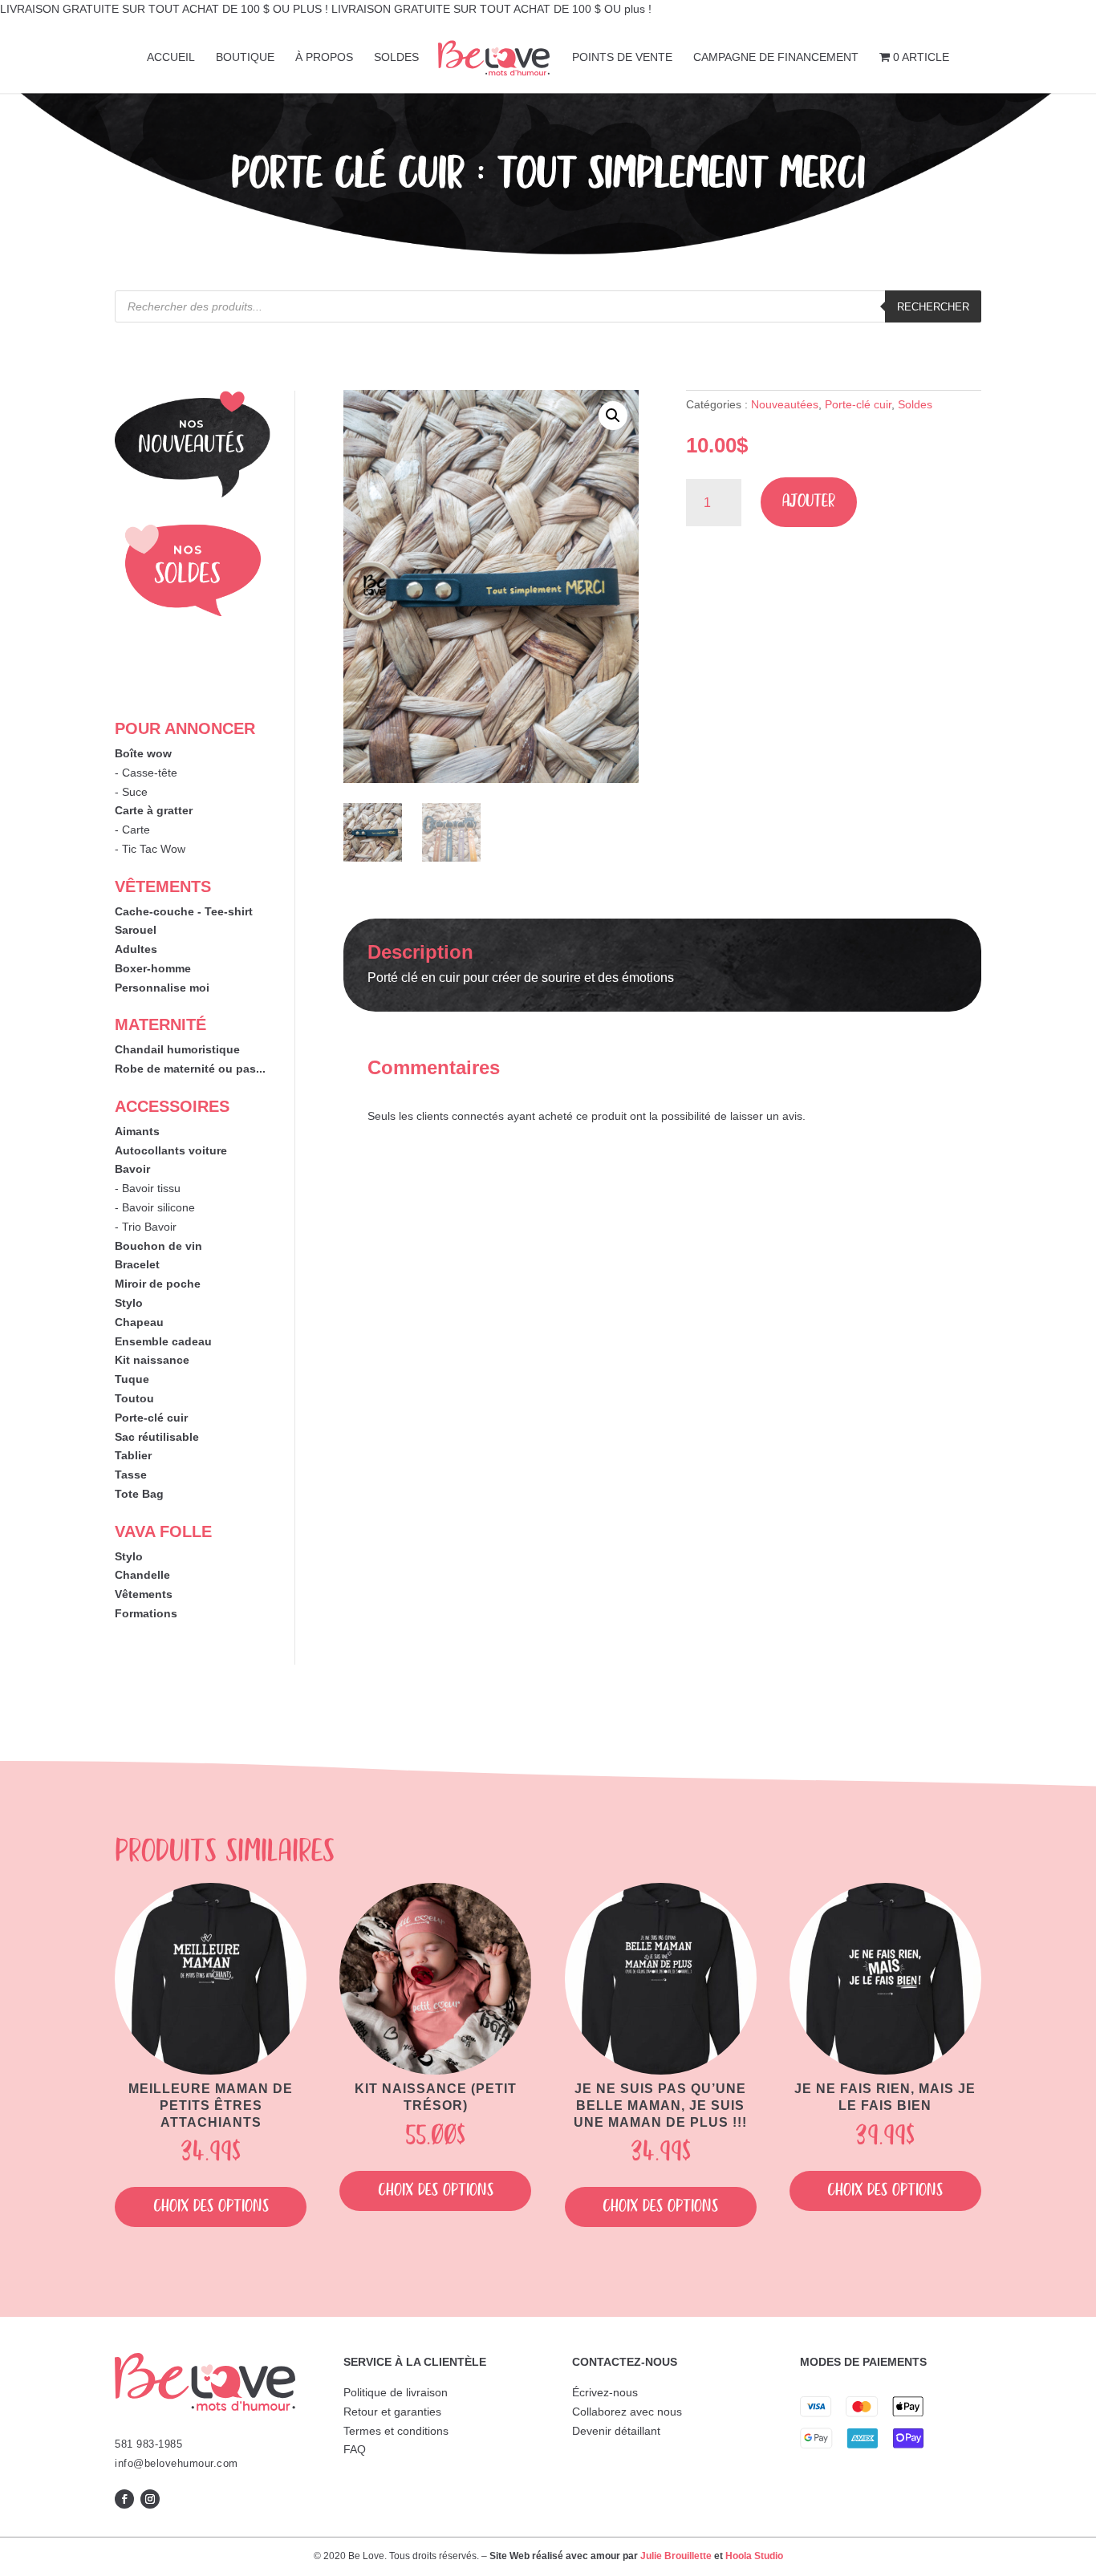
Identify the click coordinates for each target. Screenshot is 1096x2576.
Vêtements (144, 1594)
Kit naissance (152, 1360)
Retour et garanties (392, 2412)
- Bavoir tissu (148, 1188)
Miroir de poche (158, 1284)
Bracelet (137, 1264)
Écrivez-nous (605, 2392)
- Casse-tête (146, 773)
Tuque (132, 1379)
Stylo (129, 1303)
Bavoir (132, 1169)
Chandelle (142, 1575)
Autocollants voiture (171, 1150)
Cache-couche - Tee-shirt (184, 911)
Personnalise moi (162, 988)
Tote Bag (139, 1494)
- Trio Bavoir (146, 1227)
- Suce (131, 792)
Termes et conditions (396, 2431)
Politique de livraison (396, 2392)
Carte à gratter (154, 810)
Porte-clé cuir (151, 1418)
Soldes (915, 404)
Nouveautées (785, 404)
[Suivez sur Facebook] (124, 2499)
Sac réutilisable (157, 1437)
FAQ (355, 2449)
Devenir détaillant (616, 2431)
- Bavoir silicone (155, 1207)
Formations (146, 1613)
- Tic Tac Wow (150, 849)
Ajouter (809, 502)
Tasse (131, 1475)
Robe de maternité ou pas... (190, 1069)
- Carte (132, 830)
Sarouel (136, 930)
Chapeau (139, 1322)
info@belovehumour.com (177, 2463)
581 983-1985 (148, 2444)
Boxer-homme (153, 968)
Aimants (137, 1131)
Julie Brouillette (676, 2556)
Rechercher (933, 307)
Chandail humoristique (177, 1049)
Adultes (136, 949)
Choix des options (211, 2207)
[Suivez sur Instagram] (150, 2499)
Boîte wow (143, 753)
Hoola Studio (754, 2556)
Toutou (134, 1398)
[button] (613, 416)
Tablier (133, 1455)
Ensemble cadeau (163, 1341)
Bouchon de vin (158, 1246)
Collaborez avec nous (627, 2412)
